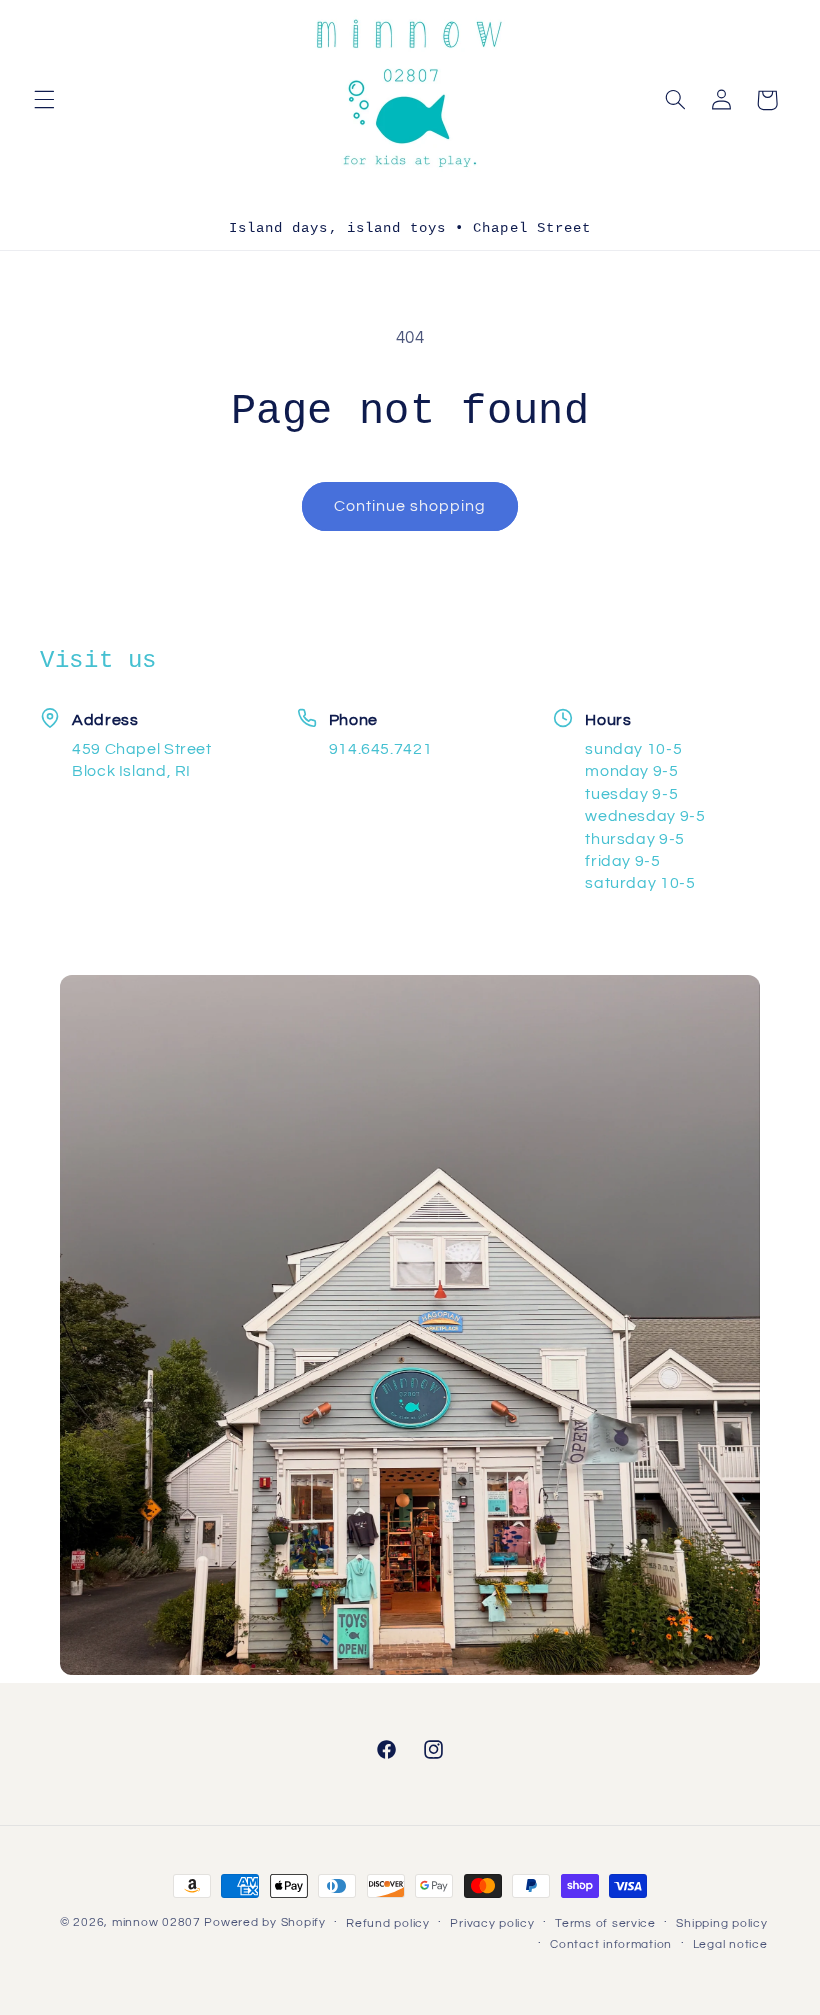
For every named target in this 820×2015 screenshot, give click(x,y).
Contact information (611, 1944)
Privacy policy (492, 1923)
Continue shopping (410, 506)
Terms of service (605, 1923)
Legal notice (730, 1944)
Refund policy (388, 1923)
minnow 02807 (156, 1922)
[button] (44, 100)
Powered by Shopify (264, 1922)
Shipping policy (721, 1923)
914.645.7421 (381, 749)
